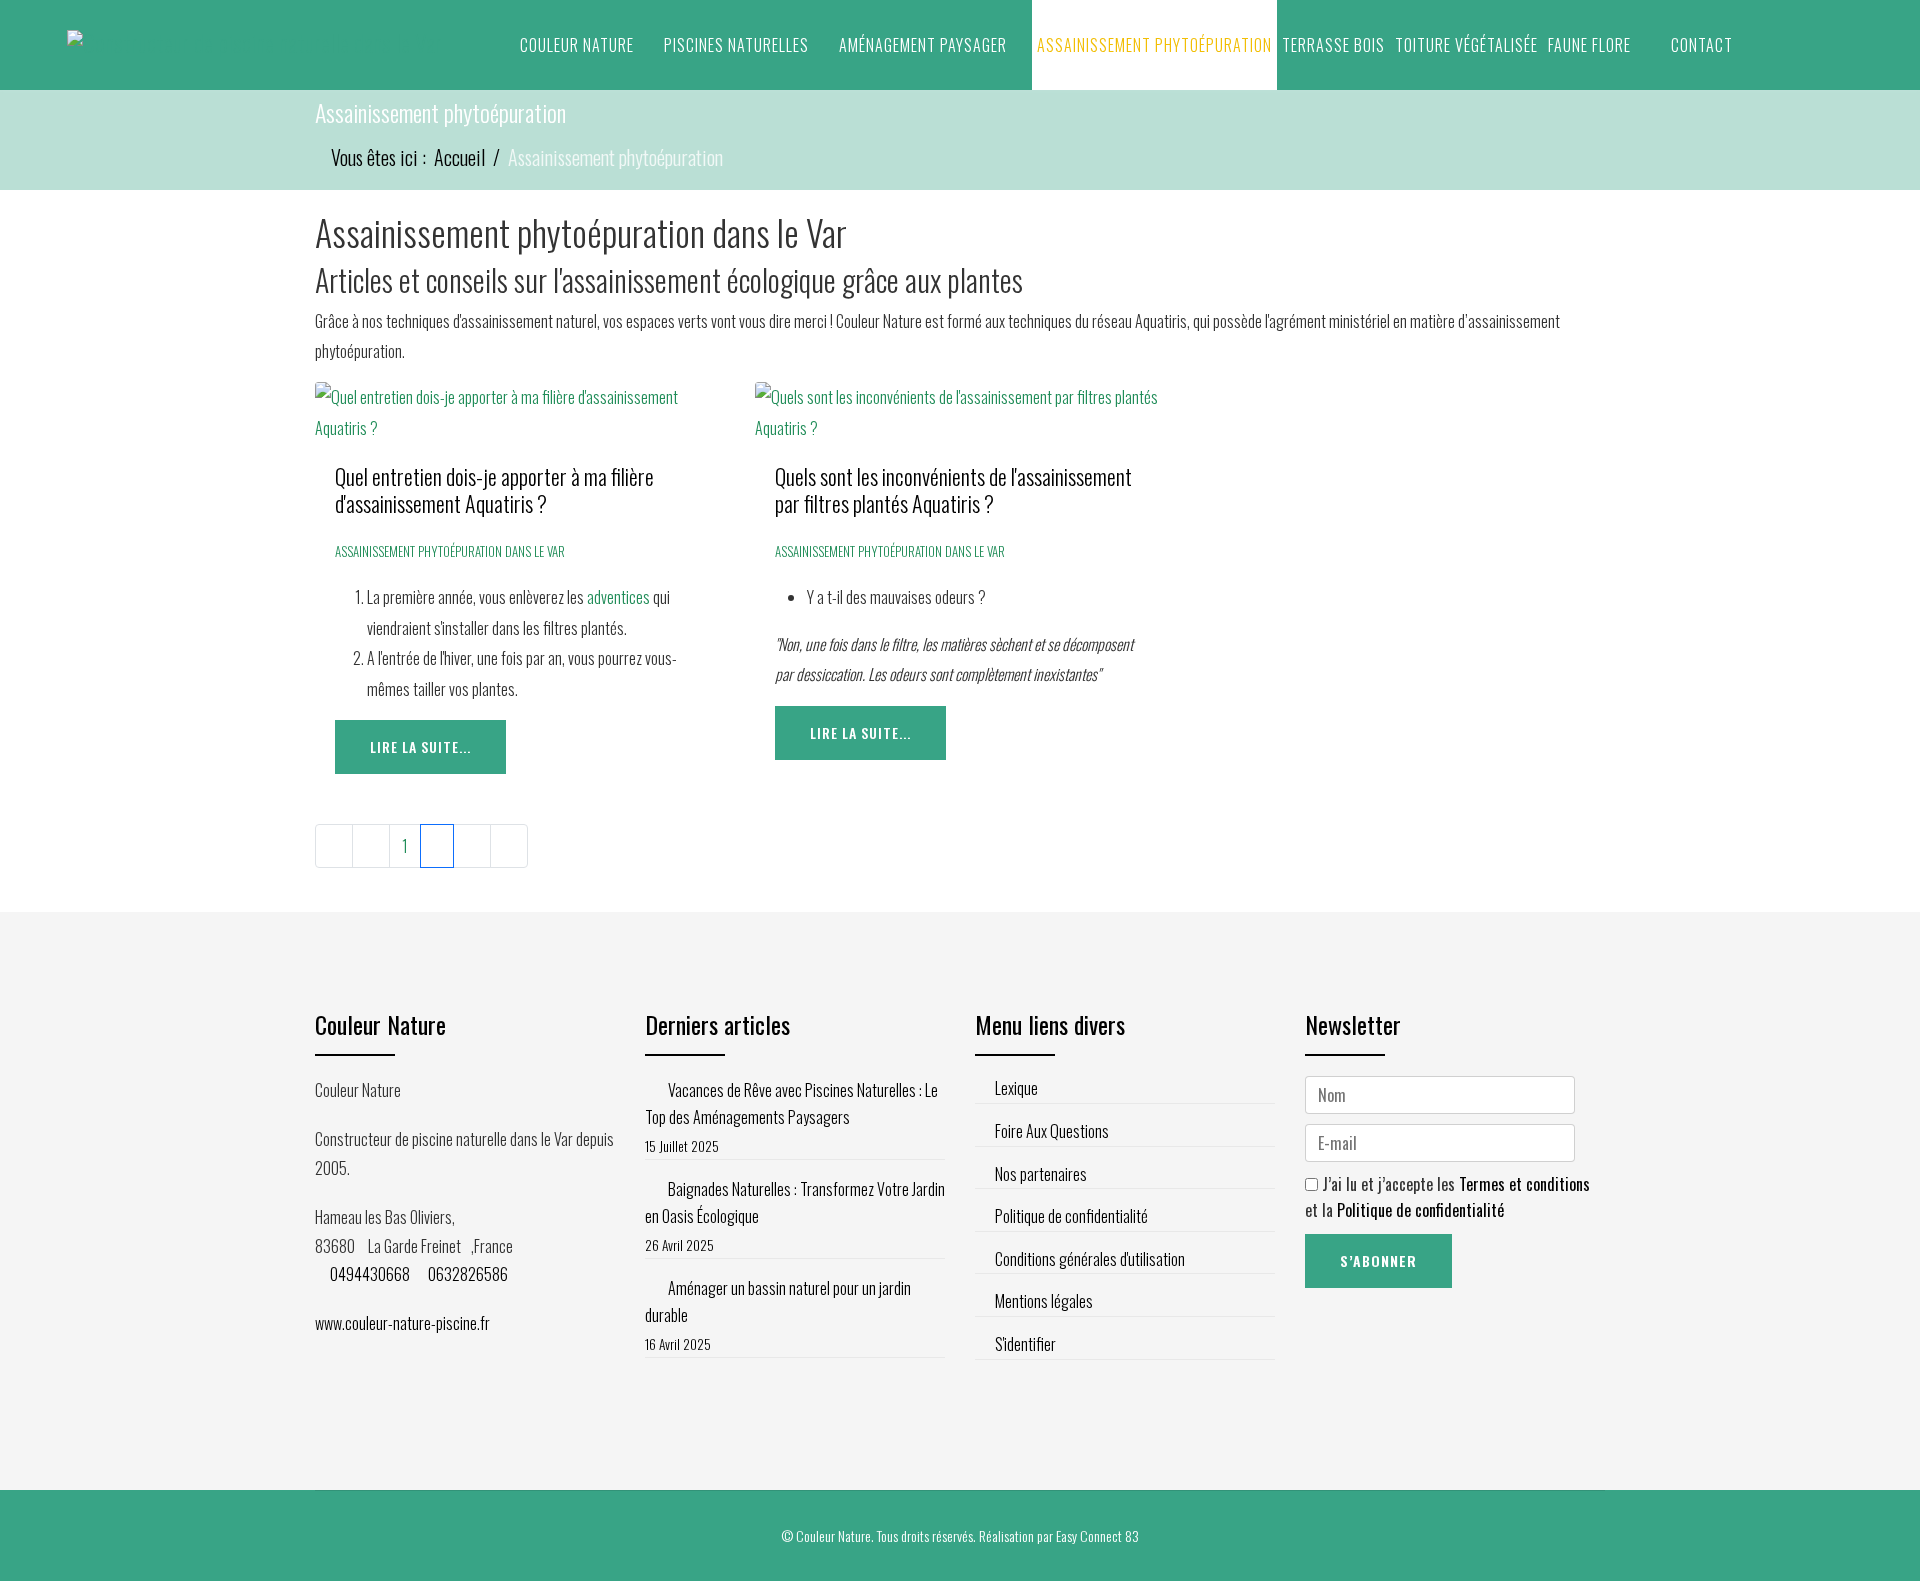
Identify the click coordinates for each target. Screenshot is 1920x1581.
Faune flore (1589, 45)
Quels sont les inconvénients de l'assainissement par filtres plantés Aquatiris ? (953, 489)
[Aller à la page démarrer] (334, 846)
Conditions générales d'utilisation (1090, 1259)
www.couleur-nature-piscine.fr (402, 1323)
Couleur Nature (577, 45)
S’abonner (1378, 1260)
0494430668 (370, 1274)
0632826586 (468, 1274)
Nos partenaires (1041, 1174)
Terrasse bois (1333, 45)
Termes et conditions (1524, 1184)
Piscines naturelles (736, 45)
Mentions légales (1044, 1301)
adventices (620, 597)
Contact (1702, 45)
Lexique (1016, 1088)
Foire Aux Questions (1052, 1131)
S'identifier (1025, 1344)
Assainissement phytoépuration (1154, 45)
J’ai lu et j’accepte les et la (1447, 1197)
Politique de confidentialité (1071, 1216)
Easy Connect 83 (1097, 1535)
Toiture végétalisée (1466, 45)
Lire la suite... (420, 746)
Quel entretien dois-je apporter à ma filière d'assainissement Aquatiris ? (494, 489)
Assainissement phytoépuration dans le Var (450, 551)
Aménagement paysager (923, 45)
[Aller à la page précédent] (371, 846)
